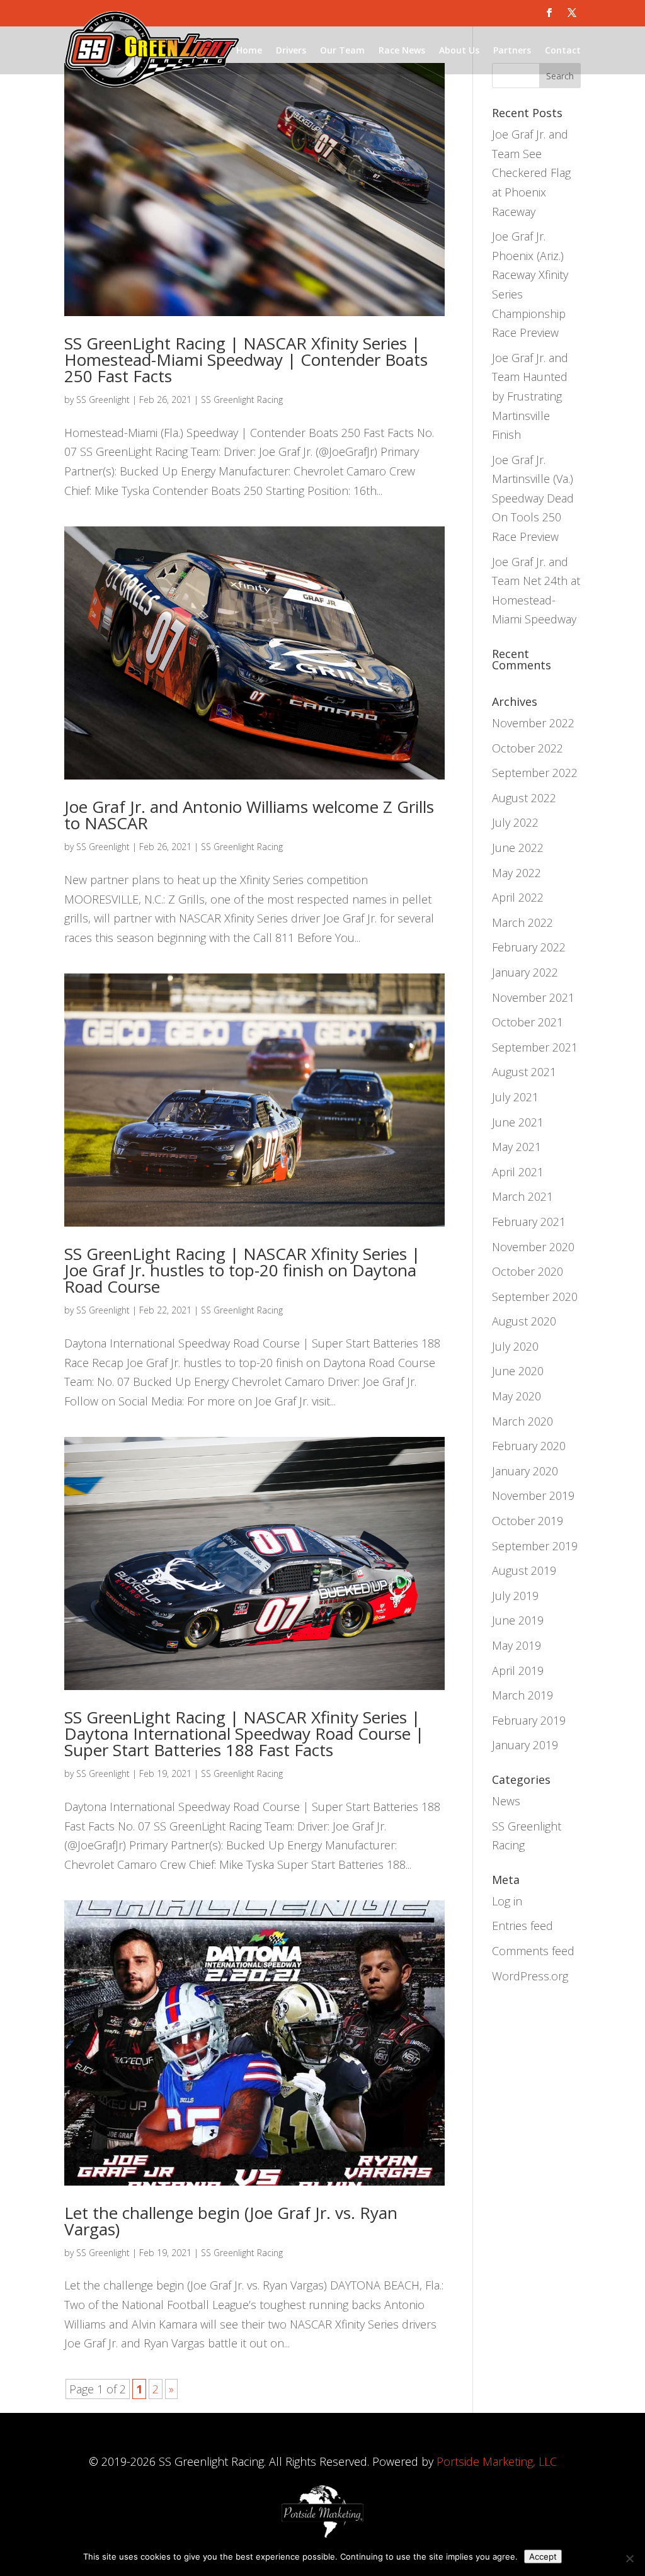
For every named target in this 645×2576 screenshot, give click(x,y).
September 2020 (535, 1297)
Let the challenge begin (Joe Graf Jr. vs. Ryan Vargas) (231, 2221)
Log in (507, 1901)
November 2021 (533, 997)
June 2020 (518, 1371)
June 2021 (518, 1122)
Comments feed (533, 1951)
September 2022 (535, 773)
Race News (402, 50)
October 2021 (528, 1022)
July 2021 (515, 1097)
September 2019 (535, 1546)
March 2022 (522, 922)
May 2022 (517, 873)
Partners (512, 50)
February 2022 (529, 947)
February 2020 (529, 1446)
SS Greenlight (103, 400)
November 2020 (533, 1247)
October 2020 (528, 1271)
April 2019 (518, 1671)
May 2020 (517, 1396)
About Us (459, 50)
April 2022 (518, 897)
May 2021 (517, 1147)
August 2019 (524, 1570)
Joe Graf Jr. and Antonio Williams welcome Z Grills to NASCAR (249, 815)
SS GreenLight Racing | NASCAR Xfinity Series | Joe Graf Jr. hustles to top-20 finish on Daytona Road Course (242, 1270)
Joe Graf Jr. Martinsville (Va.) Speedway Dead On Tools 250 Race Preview (533, 498)
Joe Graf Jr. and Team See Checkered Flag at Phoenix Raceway (531, 173)
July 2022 (515, 822)
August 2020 (524, 1321)
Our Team (342, 50)
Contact (563, 50)
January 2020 (525, 1471)
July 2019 (515, 1596)
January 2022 (525, 972)
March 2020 (522, 1421)
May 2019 (517, 1645)
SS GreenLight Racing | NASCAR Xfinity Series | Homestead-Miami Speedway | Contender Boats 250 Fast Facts (246, 360)
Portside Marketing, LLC (497, 2461)
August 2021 (524, 1072)
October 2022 (528, 748)
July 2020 (515, 1346)
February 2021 (529, 1222)
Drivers (291, 50)
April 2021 (518, 1172)
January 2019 (525, 1745)
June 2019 (518, 1620)
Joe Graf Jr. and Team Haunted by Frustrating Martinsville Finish (530, 396)
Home (249, 50)
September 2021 (535, 1047)
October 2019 (528, 1521)
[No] (629, 2558)
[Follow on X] (572, 13)
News (506, 1801)
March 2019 (522, 1695)
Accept (543, 2556)
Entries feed (522, 1926)
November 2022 (533, 723)
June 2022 (518, 848)
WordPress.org (530, 1976)
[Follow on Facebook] (549, 13)
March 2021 (522, 1196)
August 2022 (524, 798)
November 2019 (533, 1495)
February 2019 (529, 1720)
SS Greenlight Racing (242, 400)
